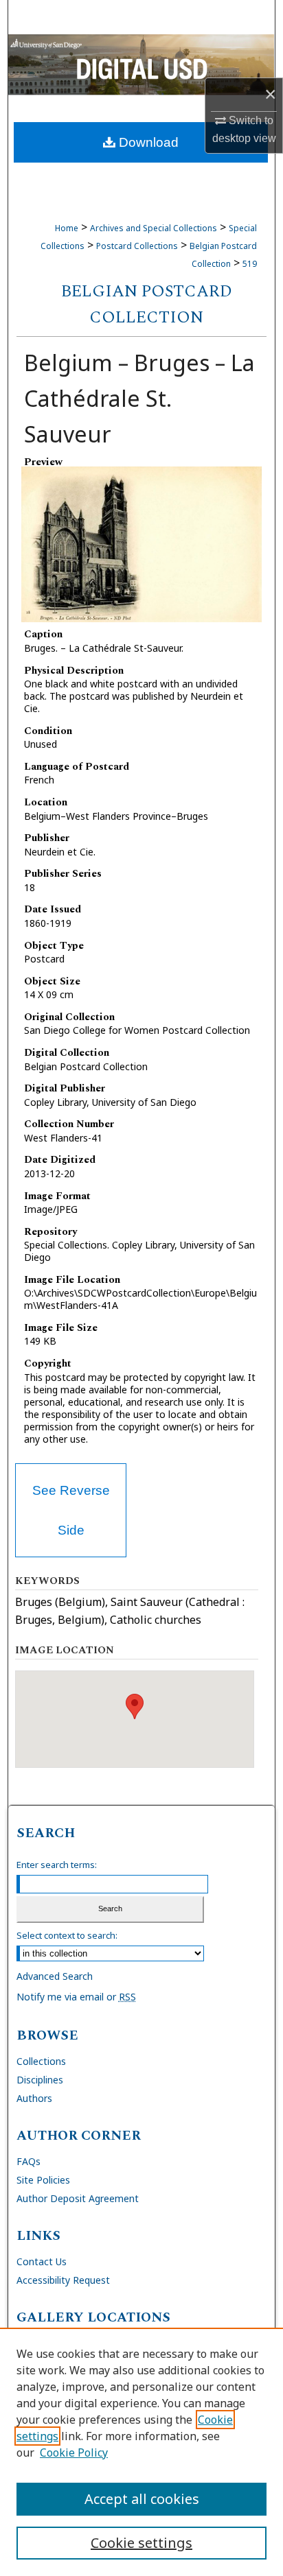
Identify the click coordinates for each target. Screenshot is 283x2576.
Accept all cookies (142, 2499)
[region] (141, 2452)
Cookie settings (141, 2543)
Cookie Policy (74, 2453)
